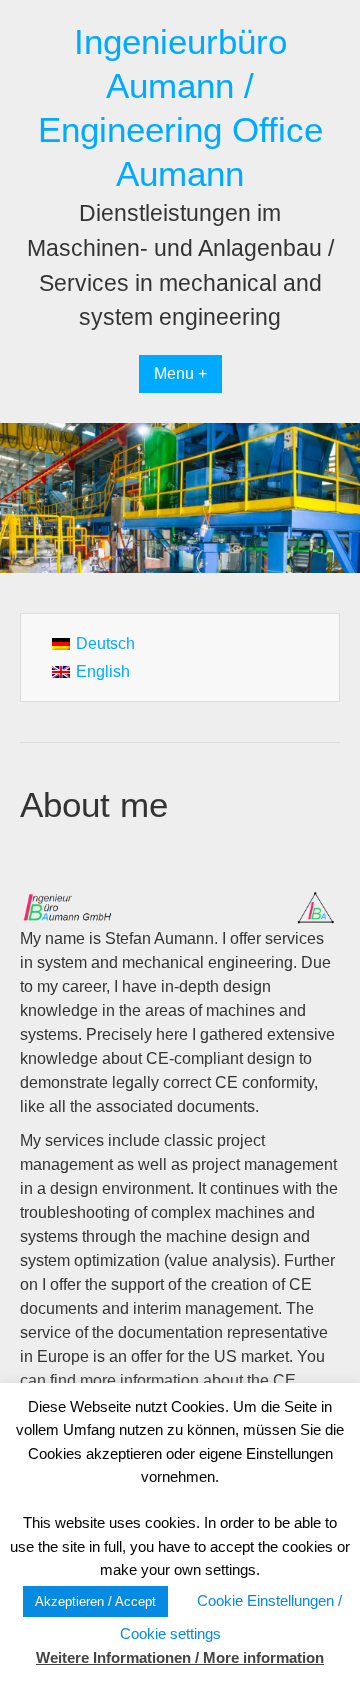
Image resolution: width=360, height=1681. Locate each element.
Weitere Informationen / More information (180, 1657)
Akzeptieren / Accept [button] (95, 1601)
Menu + (180, 373)
